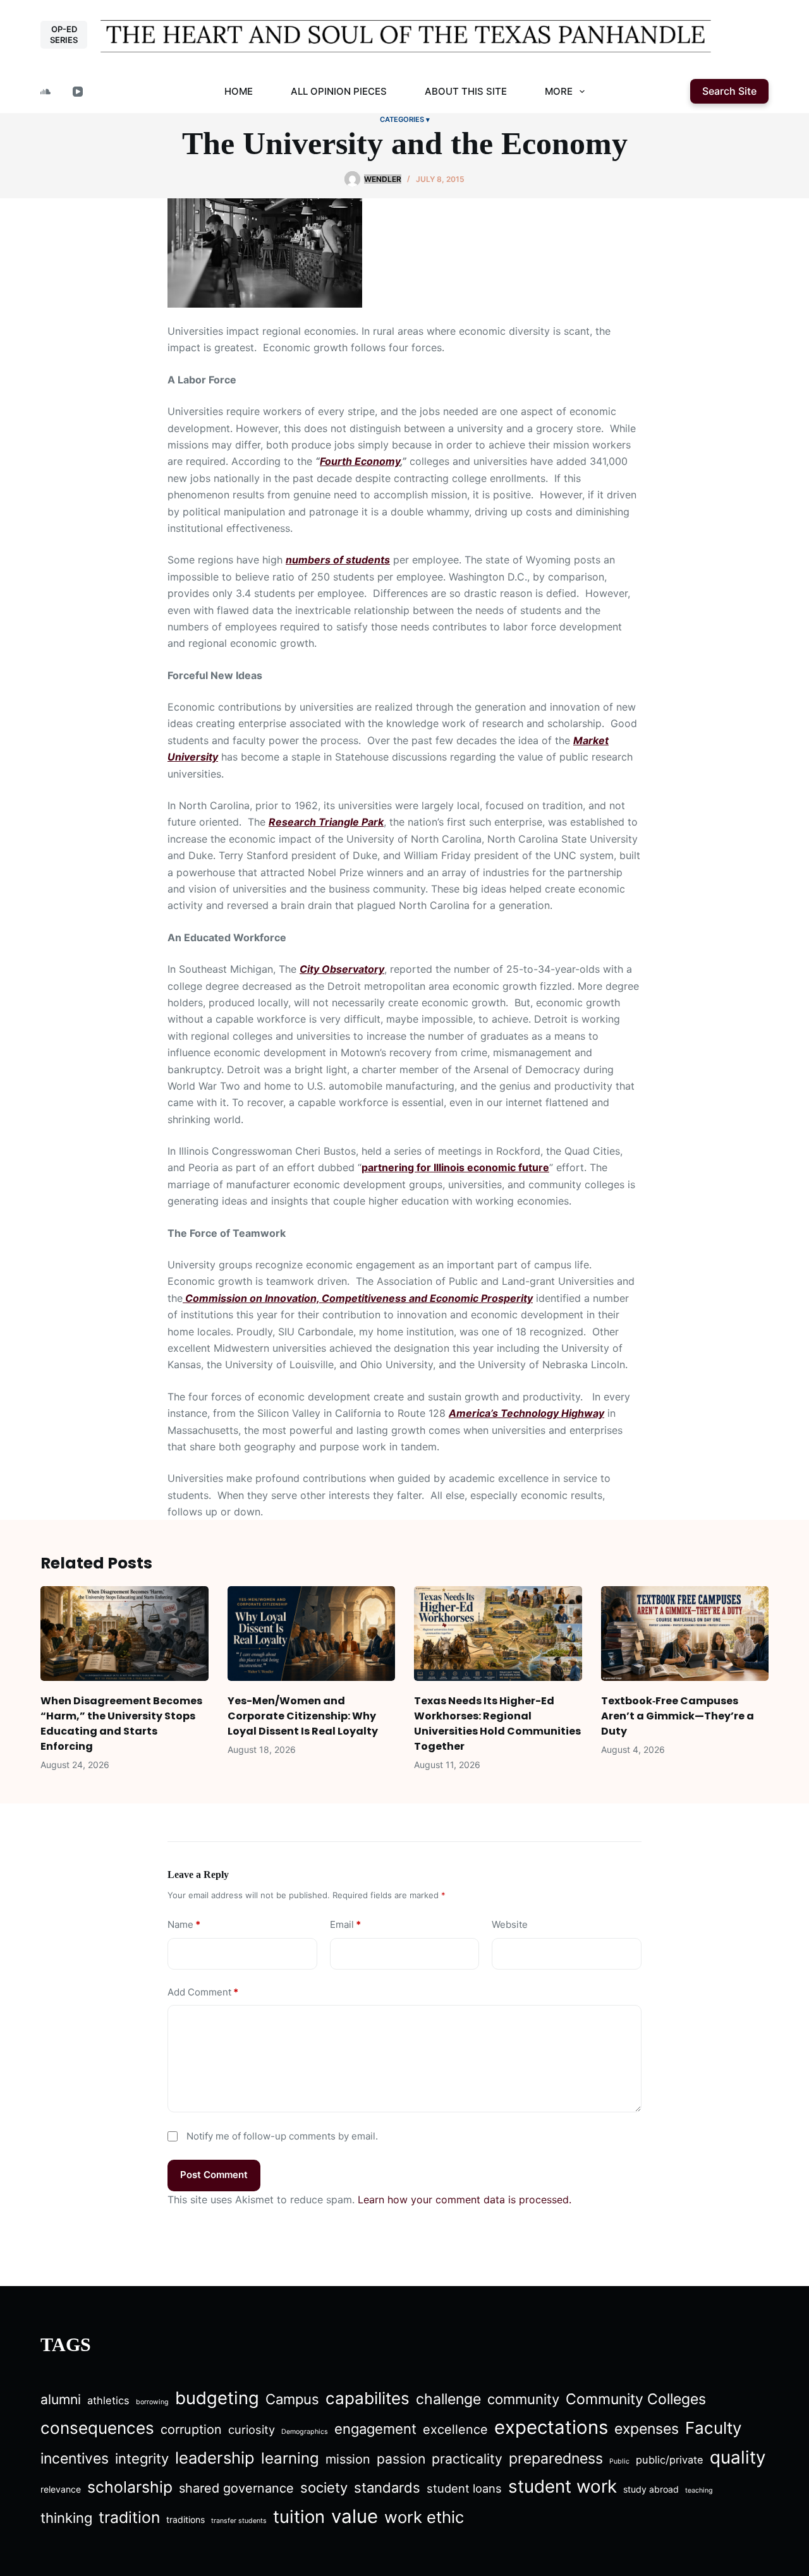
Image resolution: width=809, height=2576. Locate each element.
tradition (129, 2517)
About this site (466, 91)
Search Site (729, 91)
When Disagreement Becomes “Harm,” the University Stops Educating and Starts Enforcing (121, 1724)
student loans (464, 2488)
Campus (292, 2399)
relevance (61, 2489)
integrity (142, 2459)
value (355, 2516)
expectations (551, 2427)
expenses (647, 2429)
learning (290, 2458)
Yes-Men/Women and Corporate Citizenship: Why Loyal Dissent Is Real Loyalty (303, 1716)
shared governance (236, 2488)
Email (345, 1924)
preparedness (556, 2459)
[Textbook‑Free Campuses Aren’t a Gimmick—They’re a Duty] (685, 1633)
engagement (375, 2429)
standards (387, 2488)
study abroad (651, 2489)
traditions (186, 2519)
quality (738, 2457)
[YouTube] (78, 92)
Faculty (714, 2428)
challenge (448, 2399)
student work (563, 2486)
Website (510, 1924)
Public (619, 2461)
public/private (670, 2460)
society (324, 2488)
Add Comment (203, 1992)
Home (239, 91)
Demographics (305, 2432)
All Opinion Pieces (339, 91)
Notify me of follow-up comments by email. (282, 2136)
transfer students (239, 2521)
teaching (699, 2490)
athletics (108, 2400)
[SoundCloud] (46, 92)
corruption (191, 2429)
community (523, 2399)
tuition (299, 2517)
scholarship (130, 2487)
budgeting (217, 2398)
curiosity (252, 2429)
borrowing (152, 2402)
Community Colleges (636, 2399)
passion (401, 2459)
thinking (66, 2518)
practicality (467, 2459)
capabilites (368, 2398)
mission (348, 2459)
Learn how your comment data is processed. (465, 2200)
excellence (455, 2429)
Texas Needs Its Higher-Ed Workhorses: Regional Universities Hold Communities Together (497, 1724)
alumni (61, 2399)
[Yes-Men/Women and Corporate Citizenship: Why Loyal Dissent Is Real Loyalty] (312, 1633)
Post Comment (214, 2175)
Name (184, 1924)
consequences (97, 2428)
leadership (215, 2458)
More (559, 91)
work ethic (424, 2517)
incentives (75, 2459)
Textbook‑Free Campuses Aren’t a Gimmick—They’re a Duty (678, 1716)
